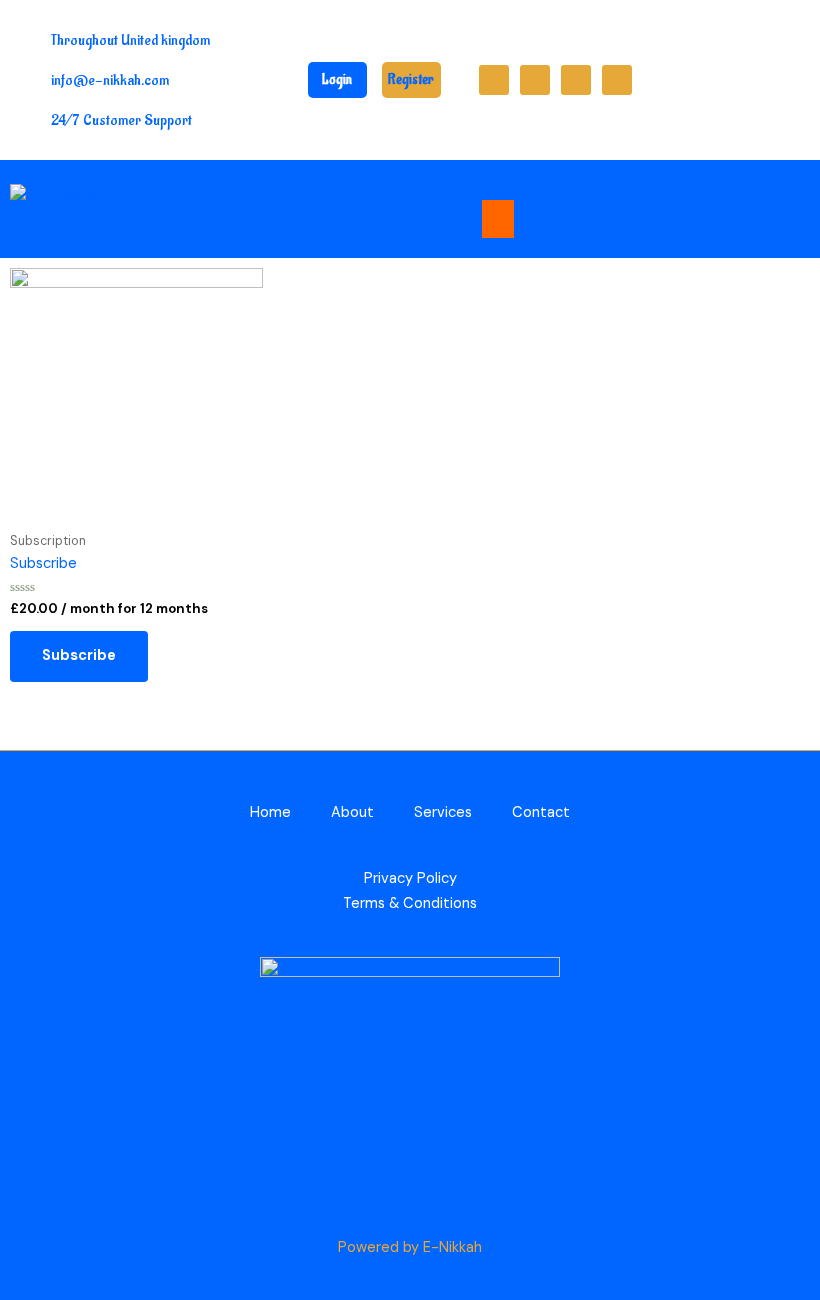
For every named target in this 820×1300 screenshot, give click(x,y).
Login (337, 79)
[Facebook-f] (494, 80)
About (352, 812)
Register (411, 79)
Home (270, 812)
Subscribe (79, 655)
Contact (541, 812)
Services (443, 812)
